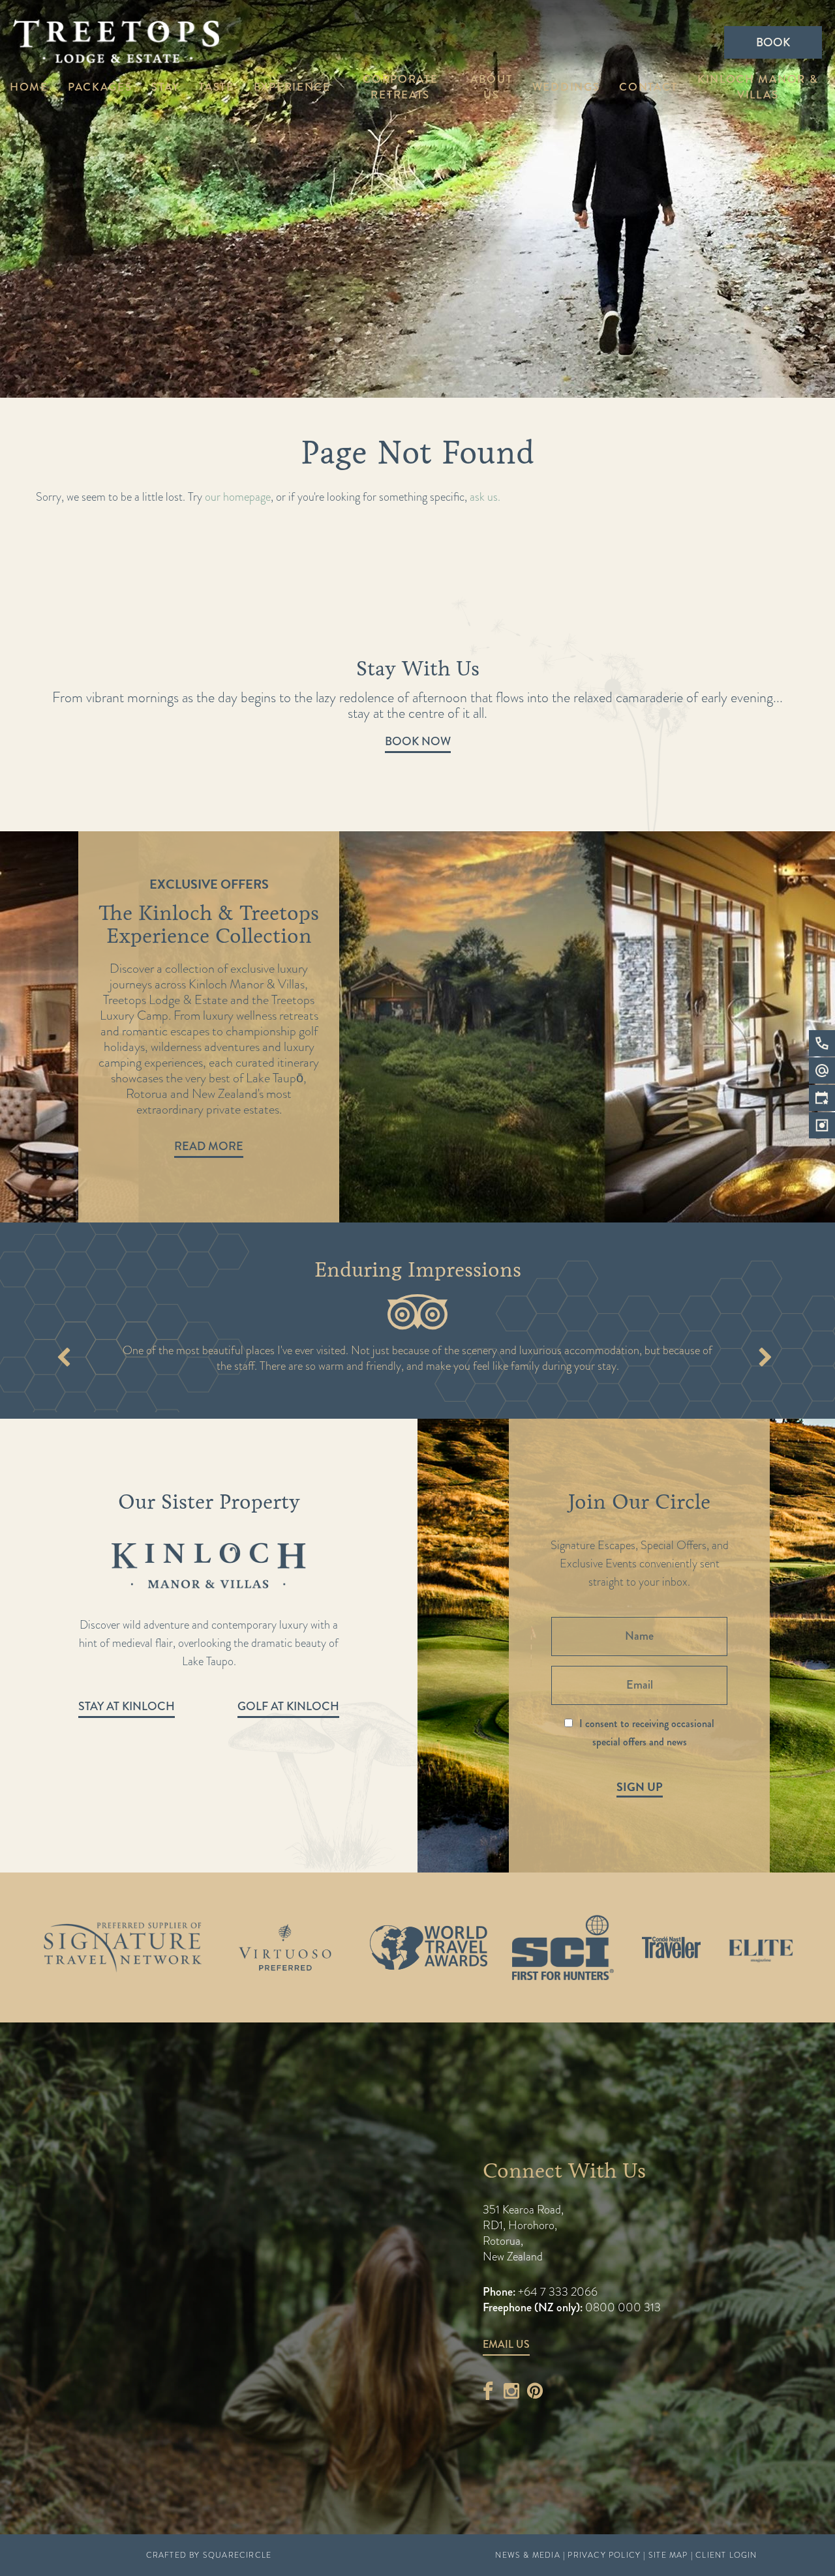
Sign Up (640, 1787)
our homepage (238, 496)
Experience (292, 87)
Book (773, 42)
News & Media (527, 2555)
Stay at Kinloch (127, 1706)
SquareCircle (237, 2555)
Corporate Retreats (400, 87)
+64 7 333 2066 (556, 2291)
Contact (648, 87)
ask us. (485, 496)
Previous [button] (64, 1359)
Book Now (418, 741)
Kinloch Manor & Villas (758, 87)
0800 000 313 (623, 2307)
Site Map (668, 2555)
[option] (417, 1027)
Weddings (566, 87)
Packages (100, 87)
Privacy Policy (604, 2555)
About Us (492, 87)
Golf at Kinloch (288, 1706)
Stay (165, 87)
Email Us (506, 2344)
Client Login (726, 2555)
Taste (217, 87)
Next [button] (765, 1359)
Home (29, 87)
